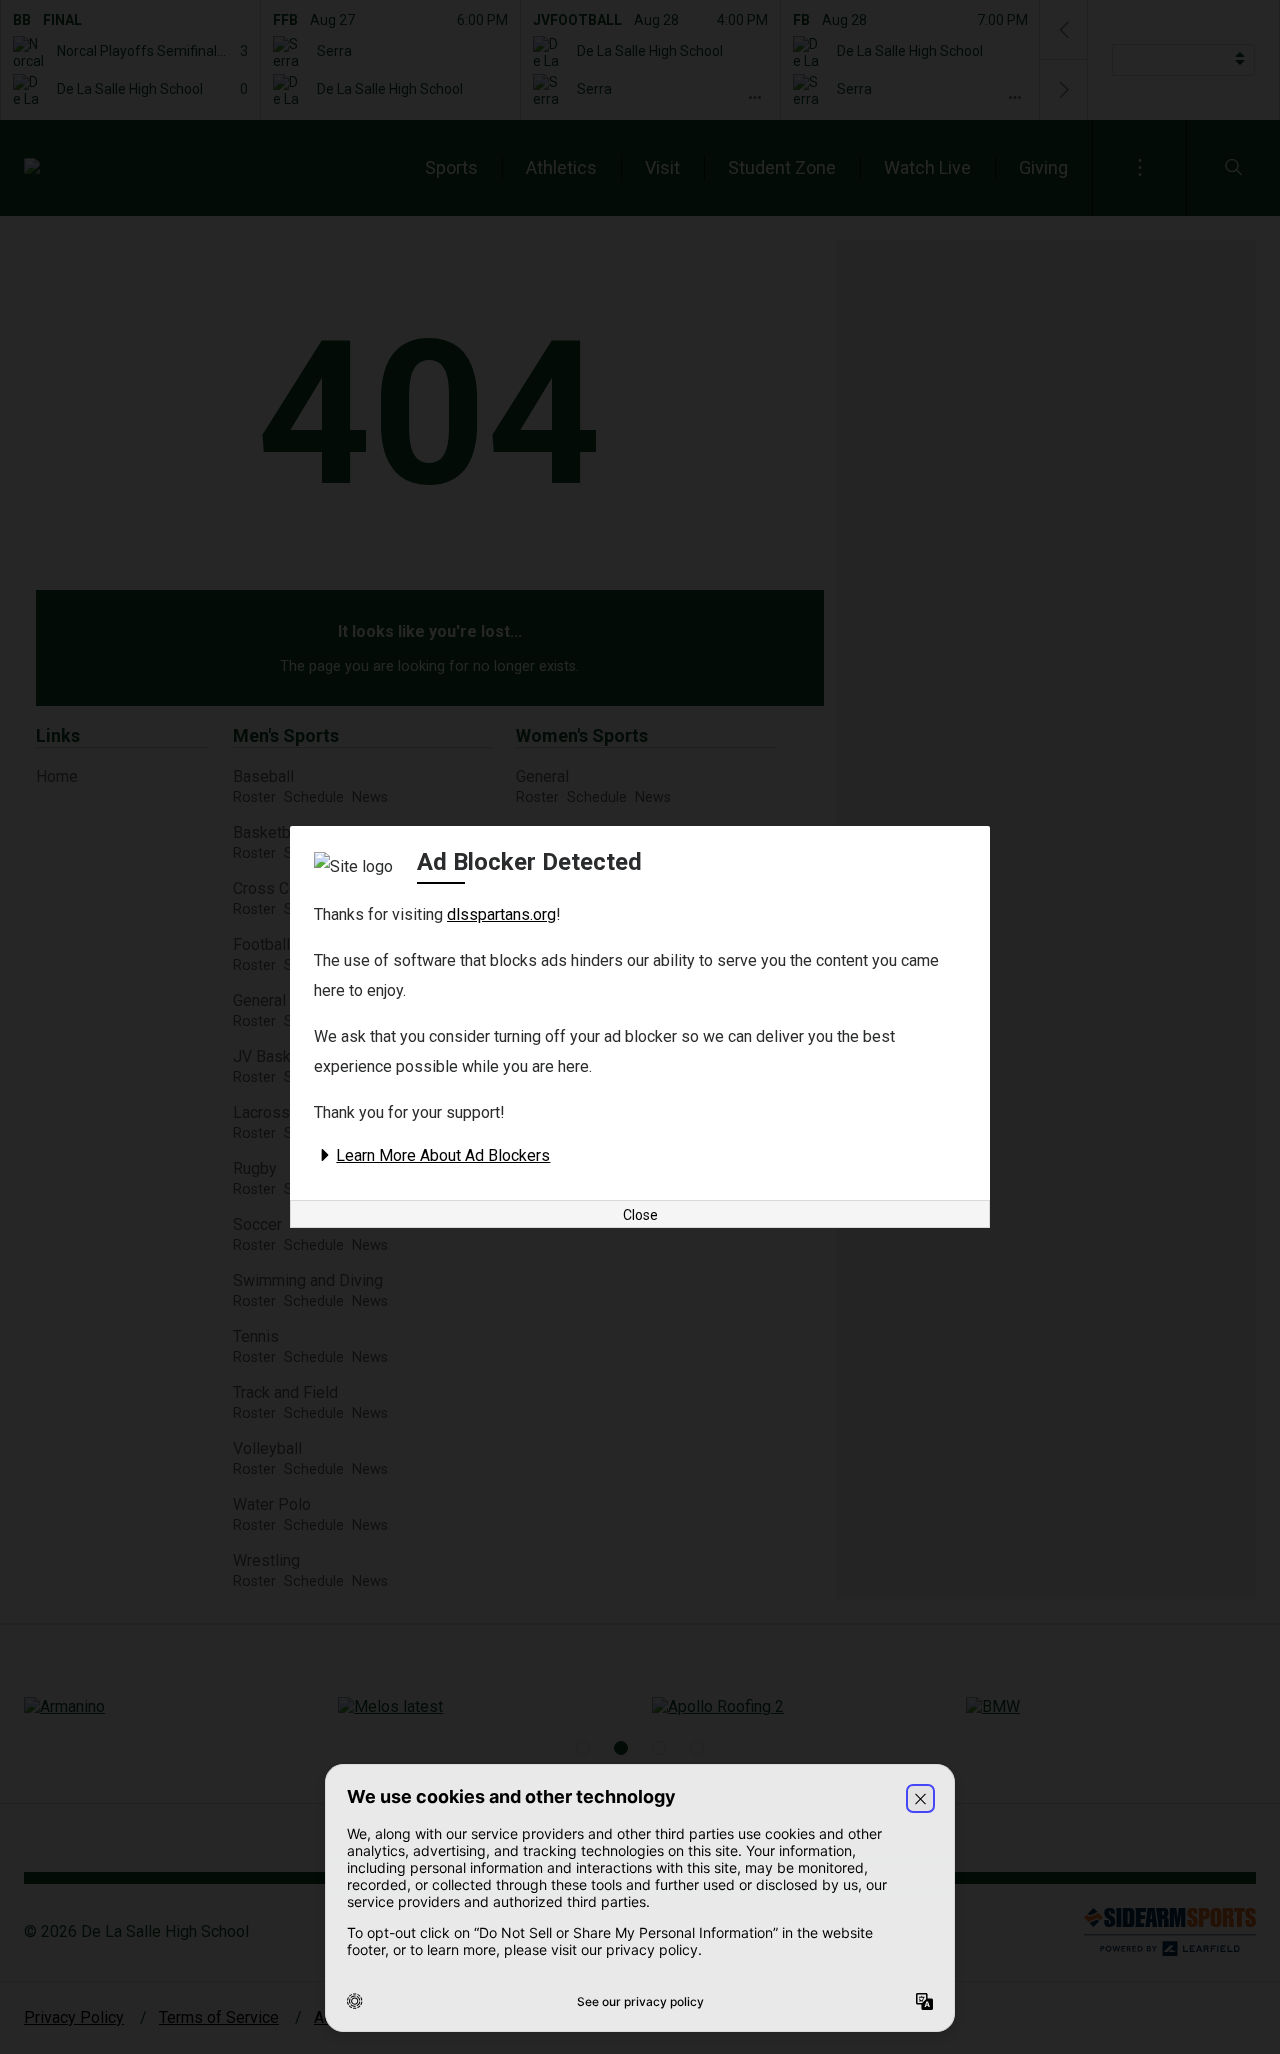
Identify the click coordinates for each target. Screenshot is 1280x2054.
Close (640, 1215)
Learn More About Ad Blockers (443, 1155)
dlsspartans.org (501, 914)
